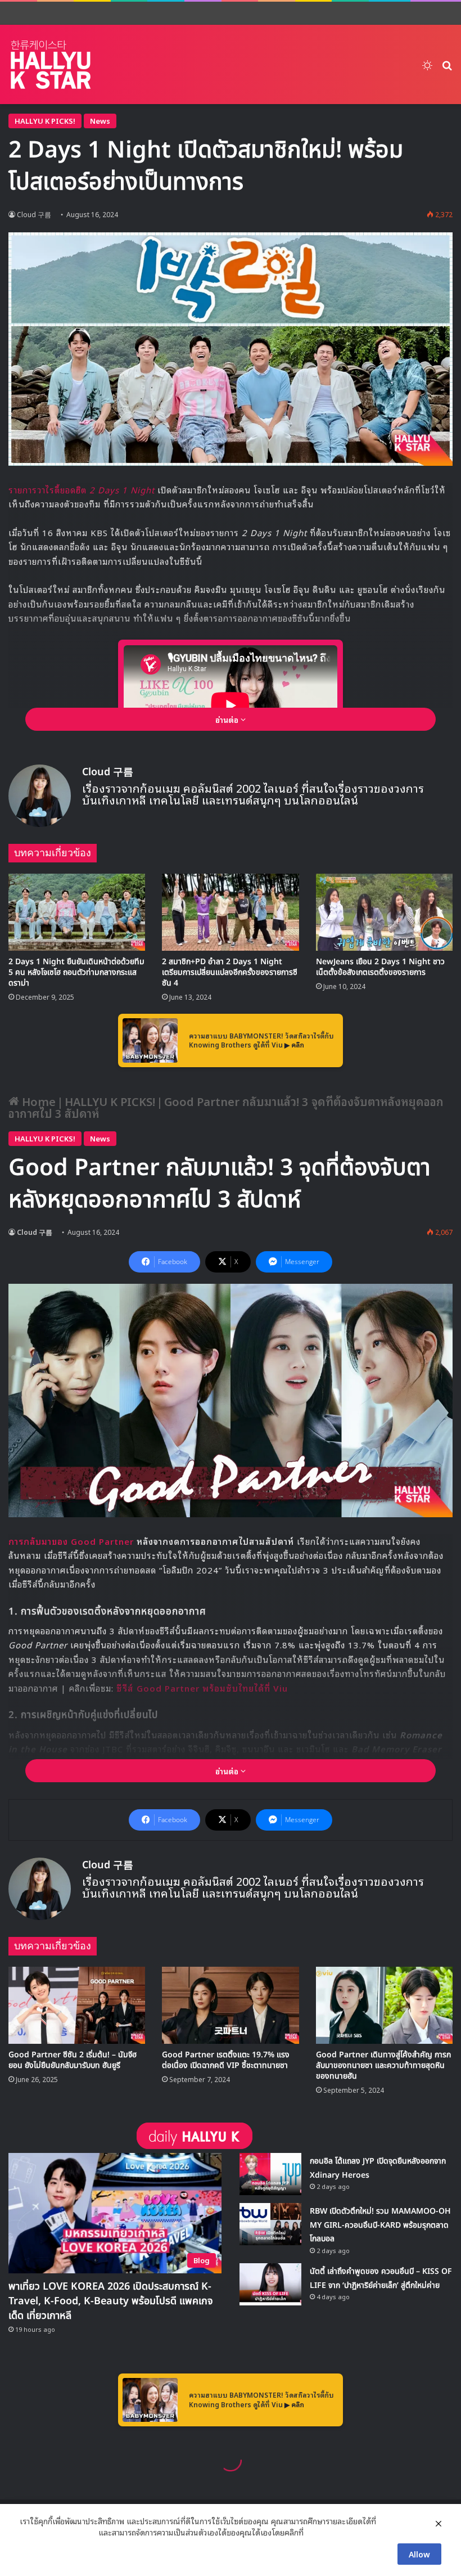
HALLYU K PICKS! (45, 121)
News (100, 121)
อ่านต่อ (228, 719)
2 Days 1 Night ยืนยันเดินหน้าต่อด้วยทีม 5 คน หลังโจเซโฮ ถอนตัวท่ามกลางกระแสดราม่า (76, 972)
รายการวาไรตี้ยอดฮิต (82, 489)
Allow (419, 2554)
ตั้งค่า (315, 2532)
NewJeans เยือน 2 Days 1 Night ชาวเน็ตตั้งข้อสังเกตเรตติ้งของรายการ (380, 967)
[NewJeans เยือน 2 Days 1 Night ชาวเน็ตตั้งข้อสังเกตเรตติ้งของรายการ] (384, 912)
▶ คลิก (294, 1044)
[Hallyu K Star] (51, 64)
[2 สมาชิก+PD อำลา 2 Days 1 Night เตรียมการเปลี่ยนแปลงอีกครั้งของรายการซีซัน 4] (230, 912)
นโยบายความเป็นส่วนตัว (58, 2532)
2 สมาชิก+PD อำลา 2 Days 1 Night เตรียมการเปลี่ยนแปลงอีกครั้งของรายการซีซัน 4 (230, 972)
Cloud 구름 (108, 772)
